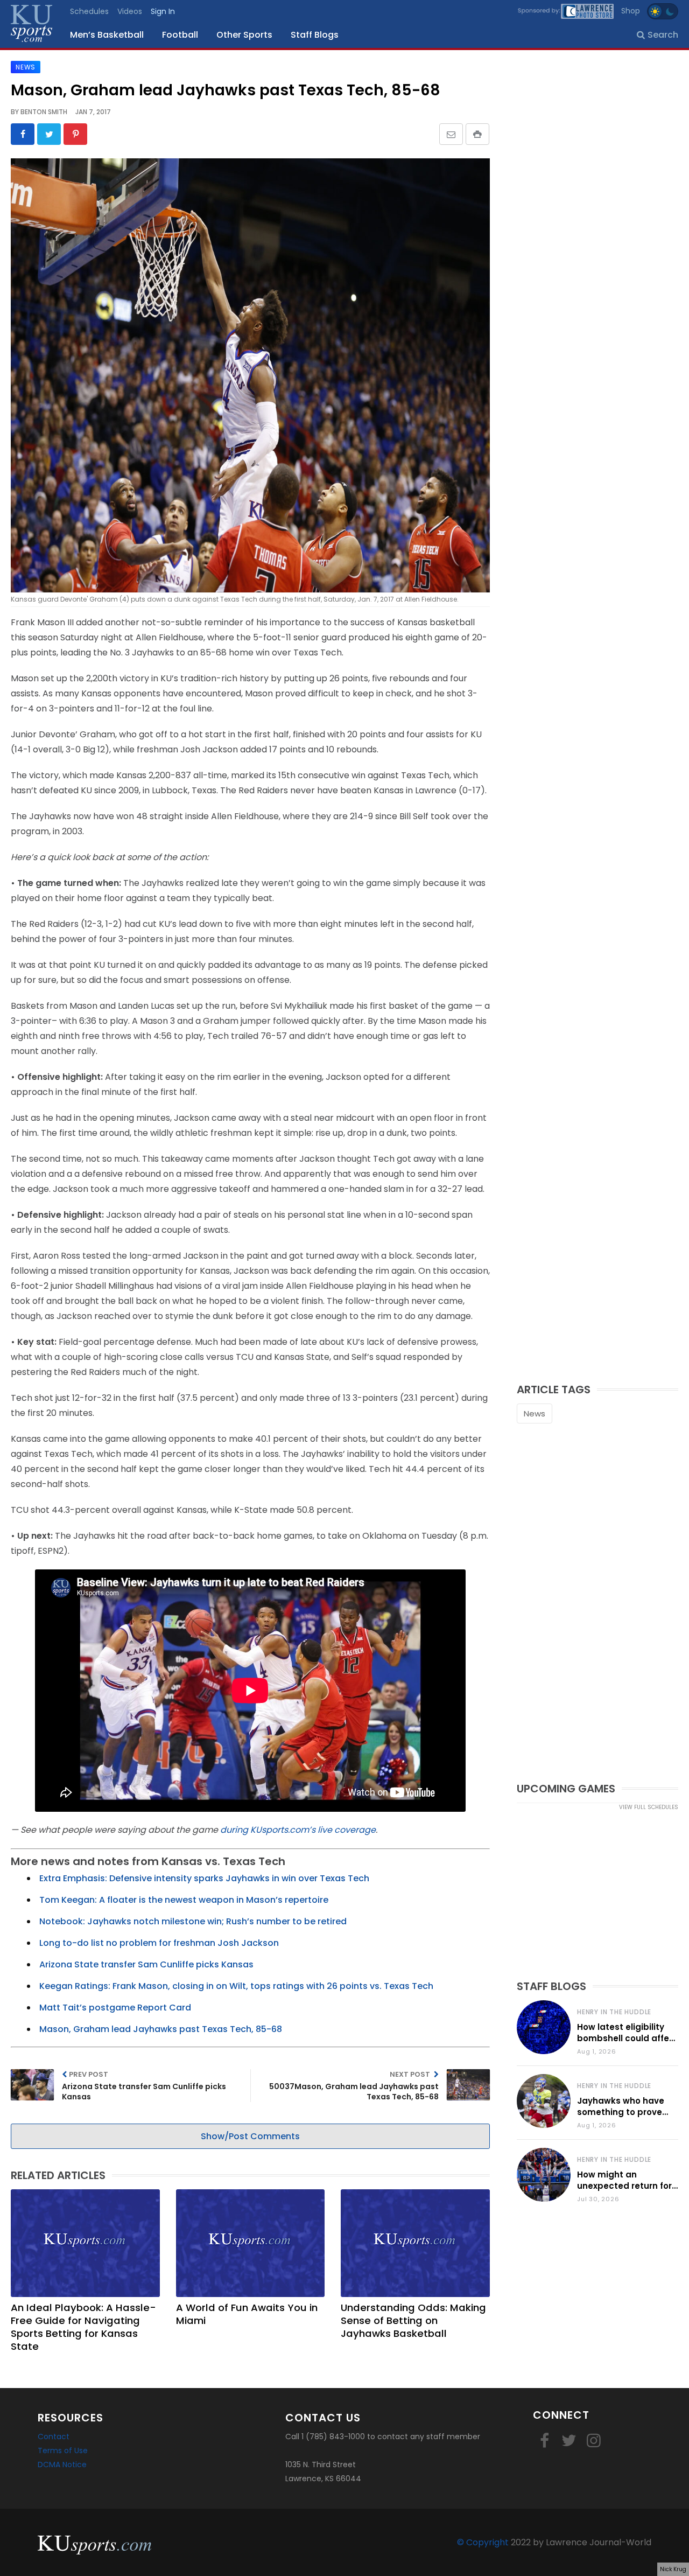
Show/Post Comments (250, 2136)
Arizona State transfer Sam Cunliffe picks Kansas (146, 1964)
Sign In (163, 11)
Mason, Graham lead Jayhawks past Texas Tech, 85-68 (161, 2029)
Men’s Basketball (107, 35)
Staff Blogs (315, 35)
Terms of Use (63, 2451)
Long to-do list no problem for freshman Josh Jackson (159, 1943)
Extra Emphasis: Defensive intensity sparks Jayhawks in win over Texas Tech (204, 1878)
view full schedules (649, 1807)
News (535, 1413)
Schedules (89, 11)
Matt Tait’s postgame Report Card (115, 2008)
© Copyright (483, 2542)
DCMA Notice (62, 2465)
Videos (130, 11)
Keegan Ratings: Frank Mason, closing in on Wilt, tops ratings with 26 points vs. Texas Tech (236, 1986)
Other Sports (244, 35)
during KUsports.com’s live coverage (298, 1830)
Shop (631, 11)
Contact (54, 2437)
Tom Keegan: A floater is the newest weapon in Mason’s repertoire (184, 1900)
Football (180, 35)
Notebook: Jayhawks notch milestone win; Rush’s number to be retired (193, 1921)
